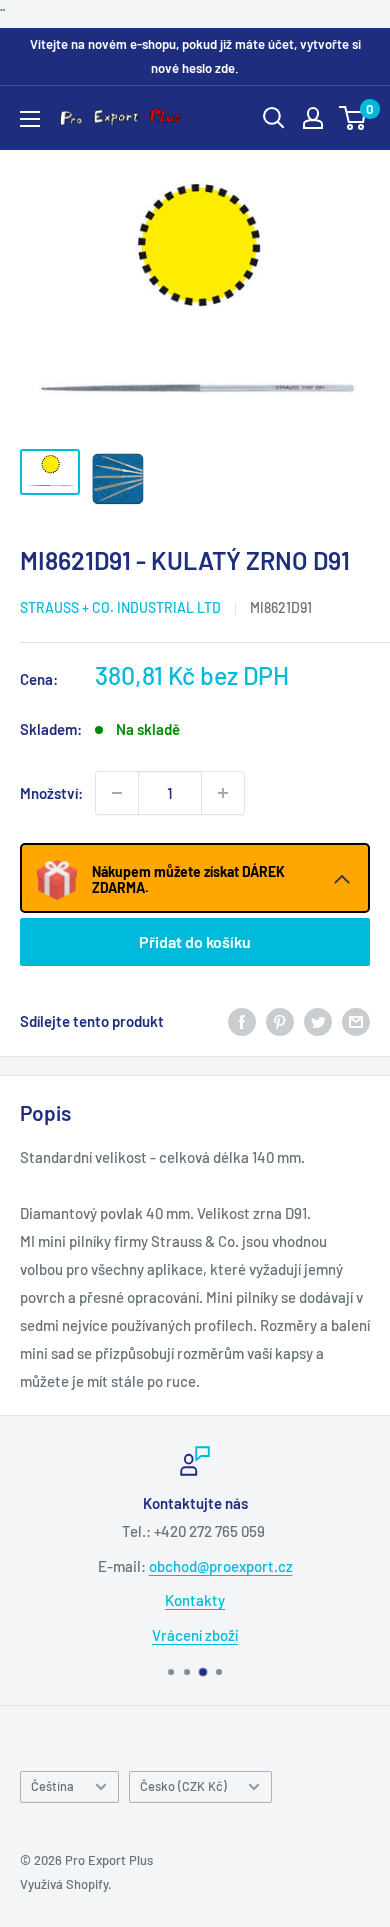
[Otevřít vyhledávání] (274, 118)
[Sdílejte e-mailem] (356, 1021)
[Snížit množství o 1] (117, 793)
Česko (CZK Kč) (183, 1786)
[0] (353, 118)
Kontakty (195, 1600)
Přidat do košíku (195, 941)
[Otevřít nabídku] (30, 119)
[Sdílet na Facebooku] (242, 1021)
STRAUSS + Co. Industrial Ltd (120, 607)
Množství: (51, 793)
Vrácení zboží (195, 1635)
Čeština (52, 1786)
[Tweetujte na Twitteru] (318, 1021)
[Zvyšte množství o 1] (223, 793)
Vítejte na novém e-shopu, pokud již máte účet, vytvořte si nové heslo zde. (195, 56)
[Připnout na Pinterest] (280, 1021)
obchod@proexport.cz (221, 1566)
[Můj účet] (313, 118)
